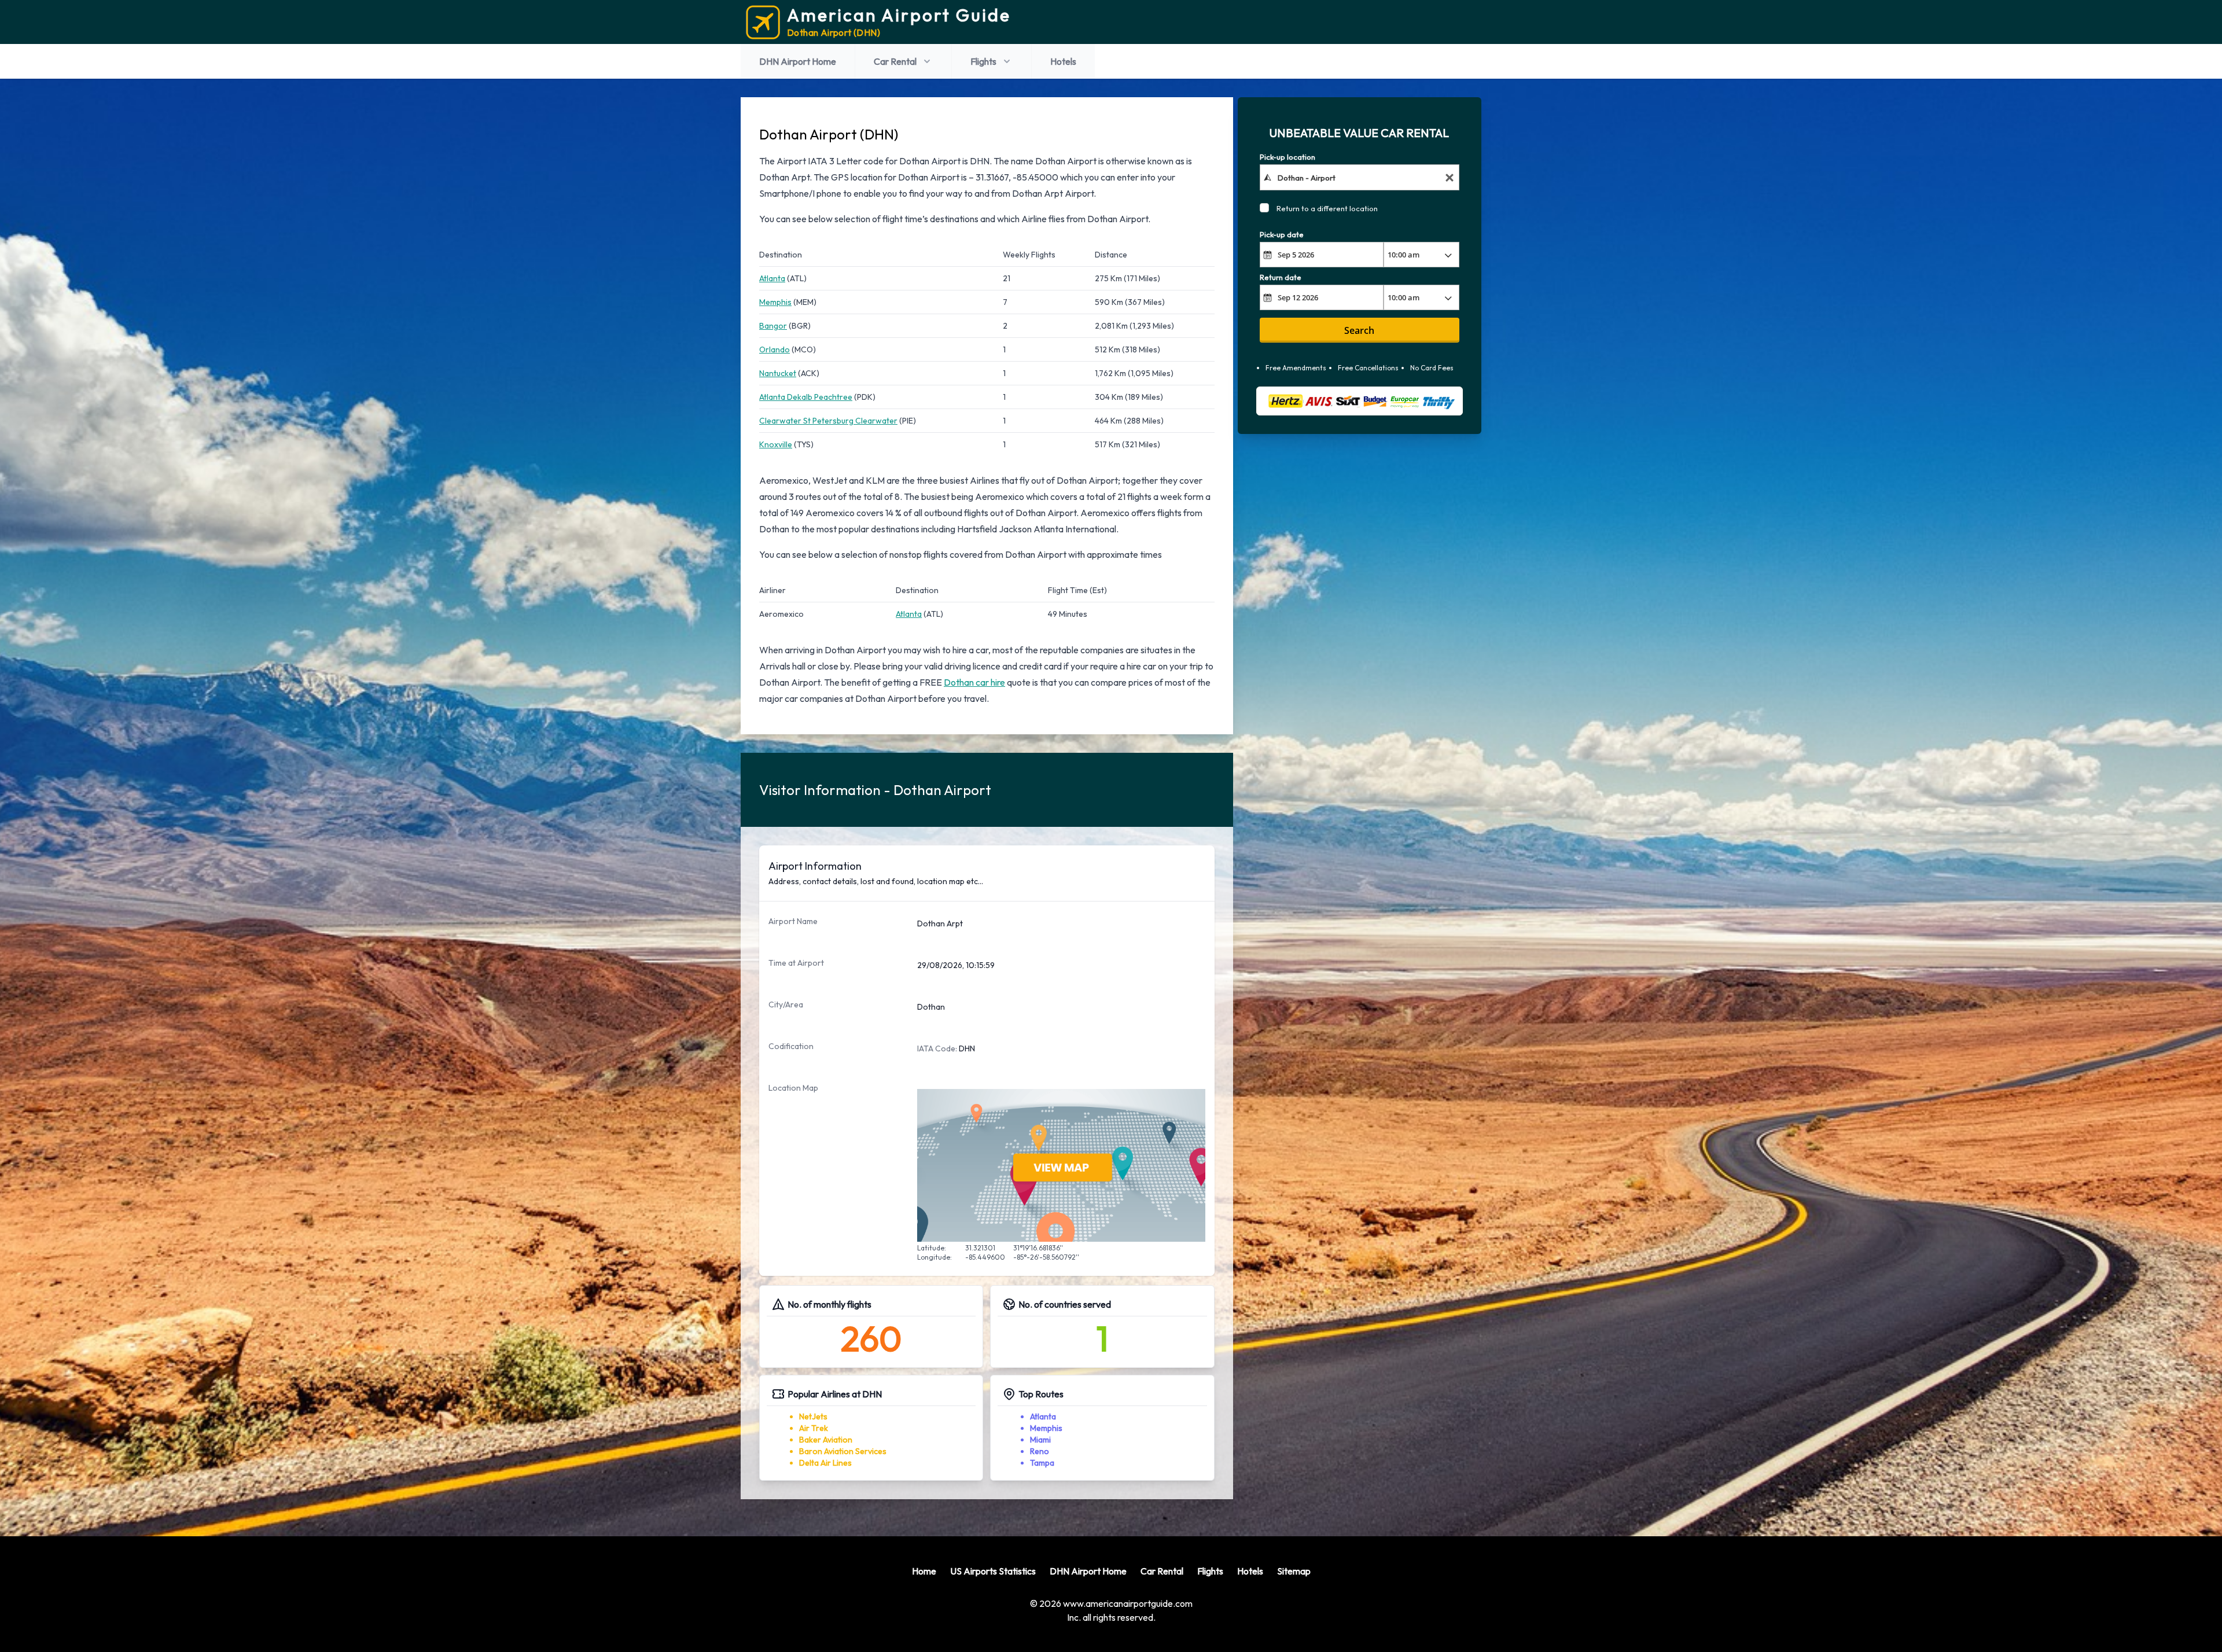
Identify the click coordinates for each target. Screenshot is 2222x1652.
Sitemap (1294, 1571)
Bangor (773, 326)
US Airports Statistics (993, 1571)
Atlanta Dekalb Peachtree (806, 397)
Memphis (775, 302)
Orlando (775, 349)
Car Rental (895, 61)
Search (1359, 330)
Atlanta (772, 278)
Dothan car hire (974, 682)
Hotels (1063, 61)
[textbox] (1360, 177)
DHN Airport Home (798, 61)
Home (924, 1571)
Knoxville (776, 444)
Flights (983, 61)
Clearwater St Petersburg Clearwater (828, 421)
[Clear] (1450, 177)
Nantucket (778, 373)
